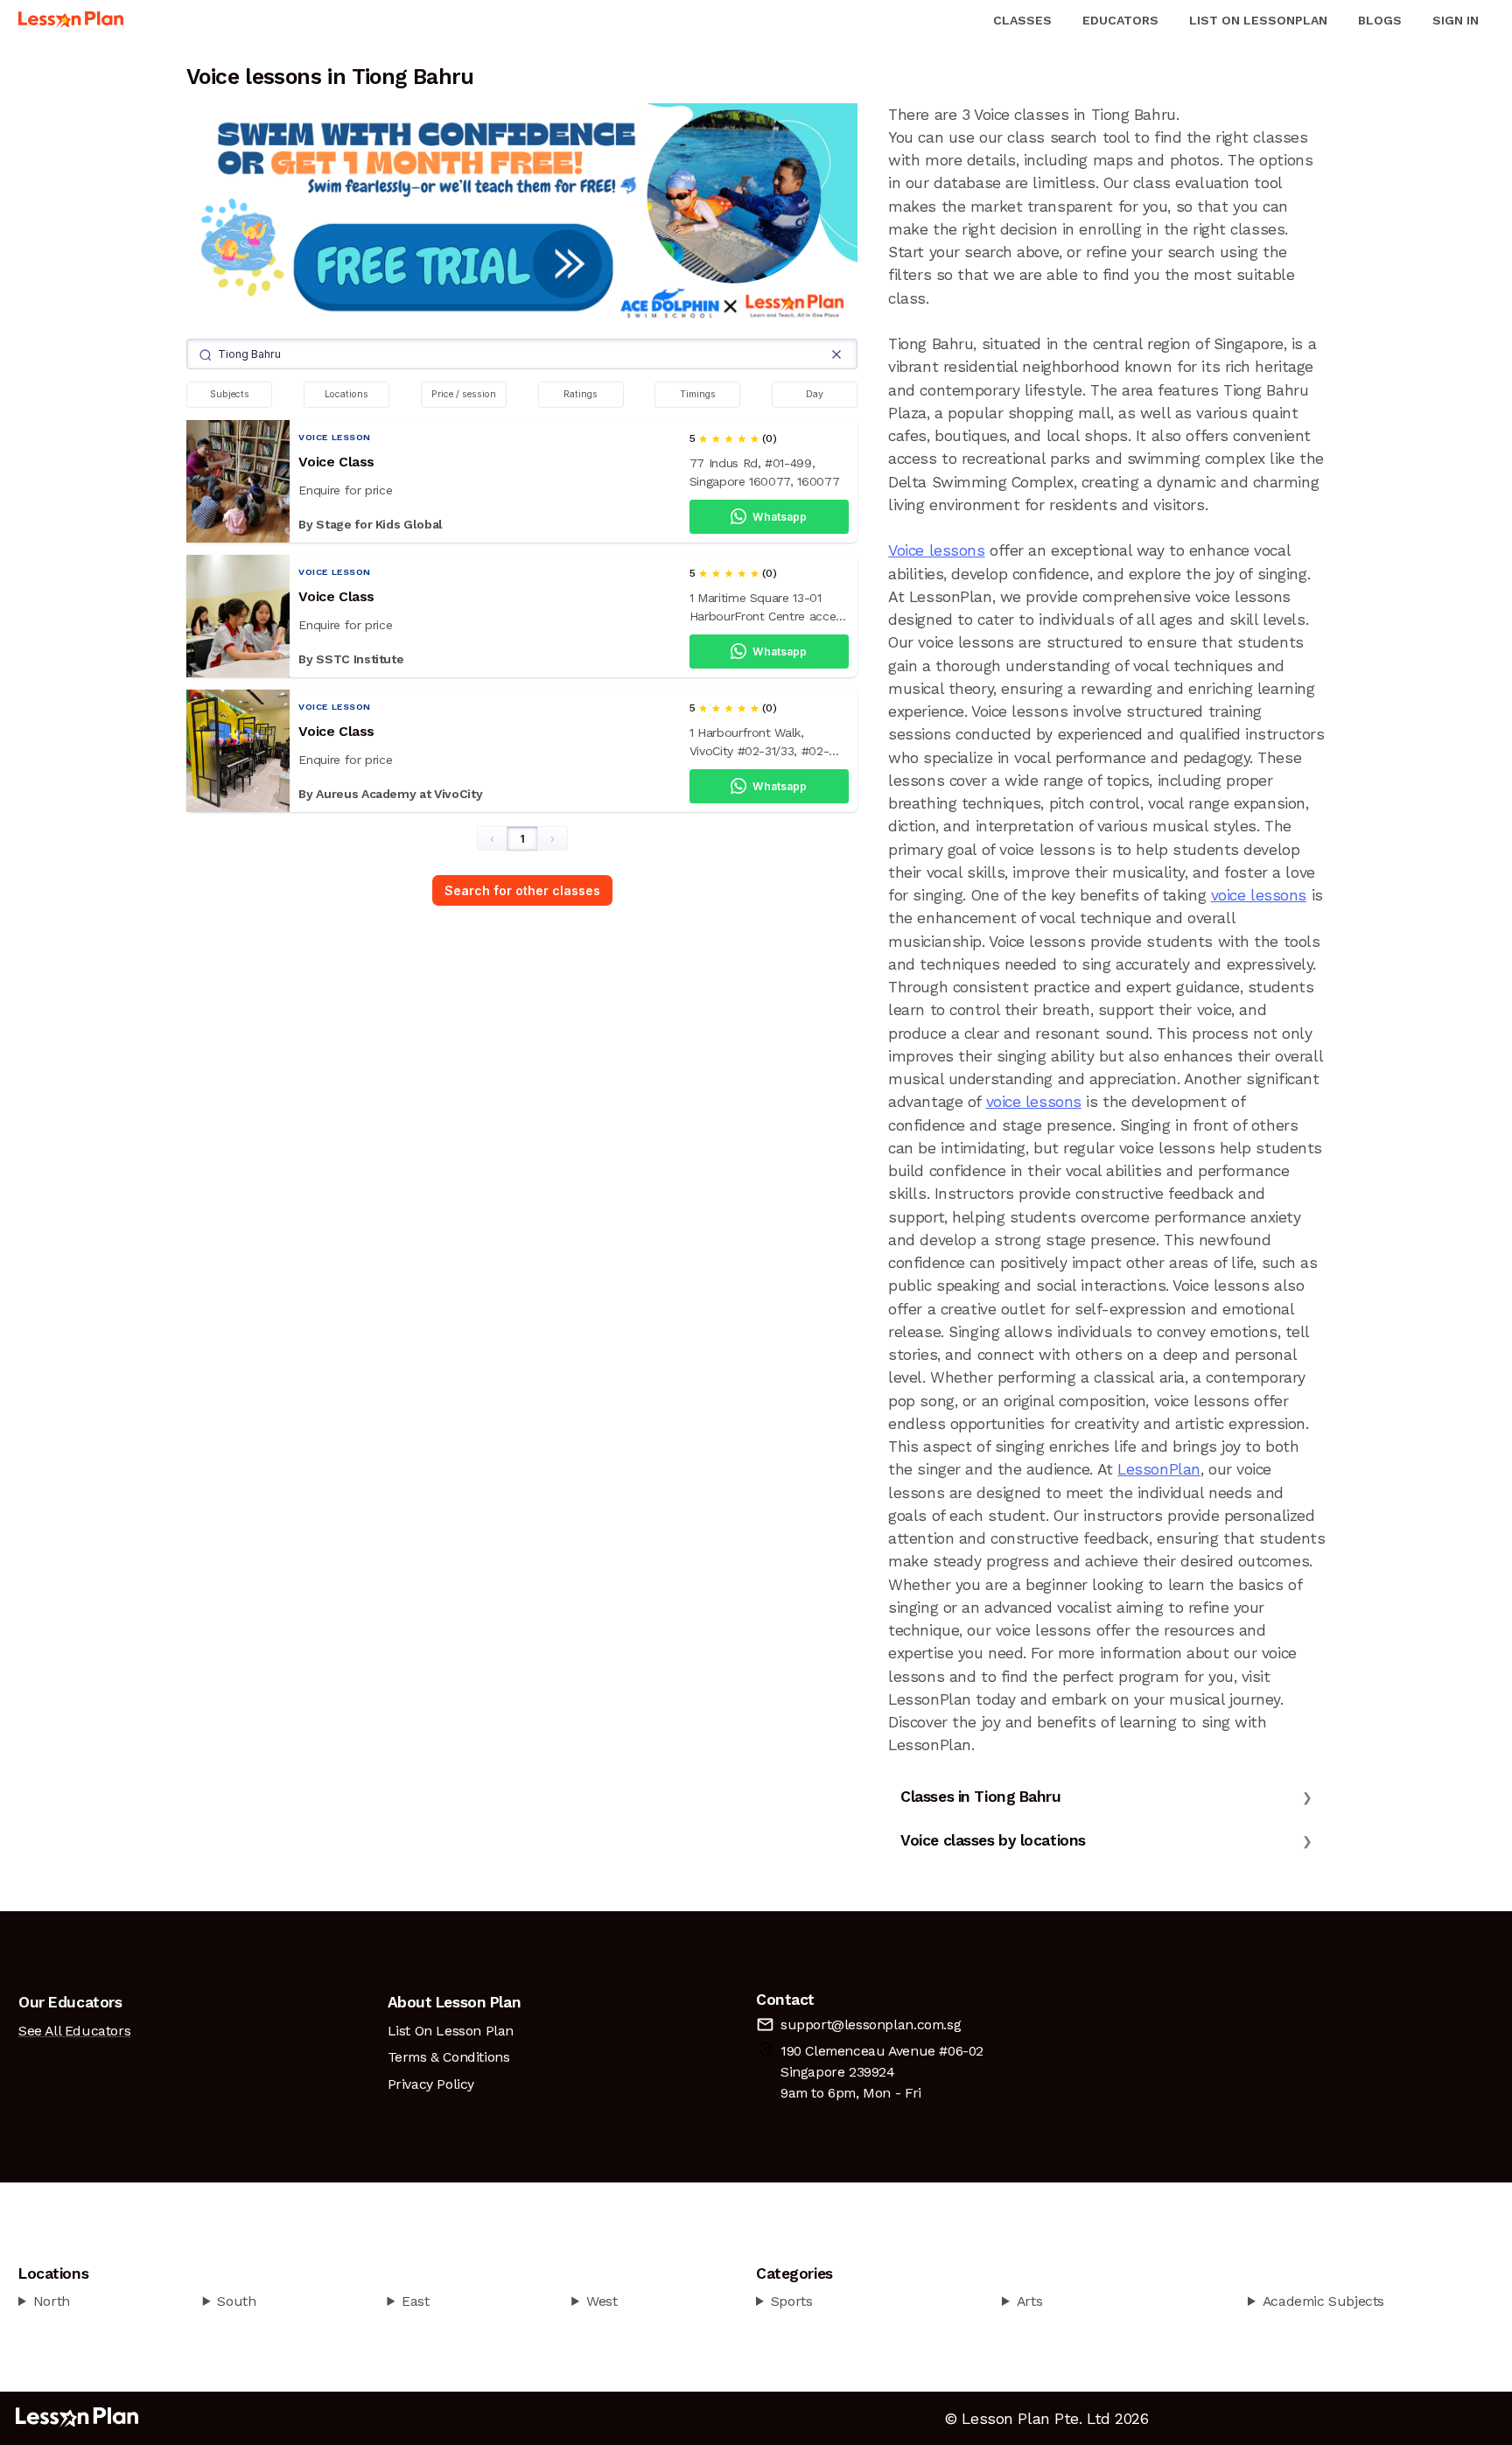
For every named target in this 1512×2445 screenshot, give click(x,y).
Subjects (230, 394)
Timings (698, 394)
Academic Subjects (1323, 2301)
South (236, 2301)
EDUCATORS (1120, 20)
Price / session (464, 394)
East (415, 2301)
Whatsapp (780, 517)
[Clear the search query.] (836, 354)
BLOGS (1380, 20)
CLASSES (1022, 20)
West (602, 2301)
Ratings (581, 394)
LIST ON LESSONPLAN (1258, 20)
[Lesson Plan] (71, 20)
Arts (1029, 2301)
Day (815, 394)
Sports (792, 2301)
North (52, 2301)
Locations (346, 394)
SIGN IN (1456, 20)
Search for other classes (522, 890)
